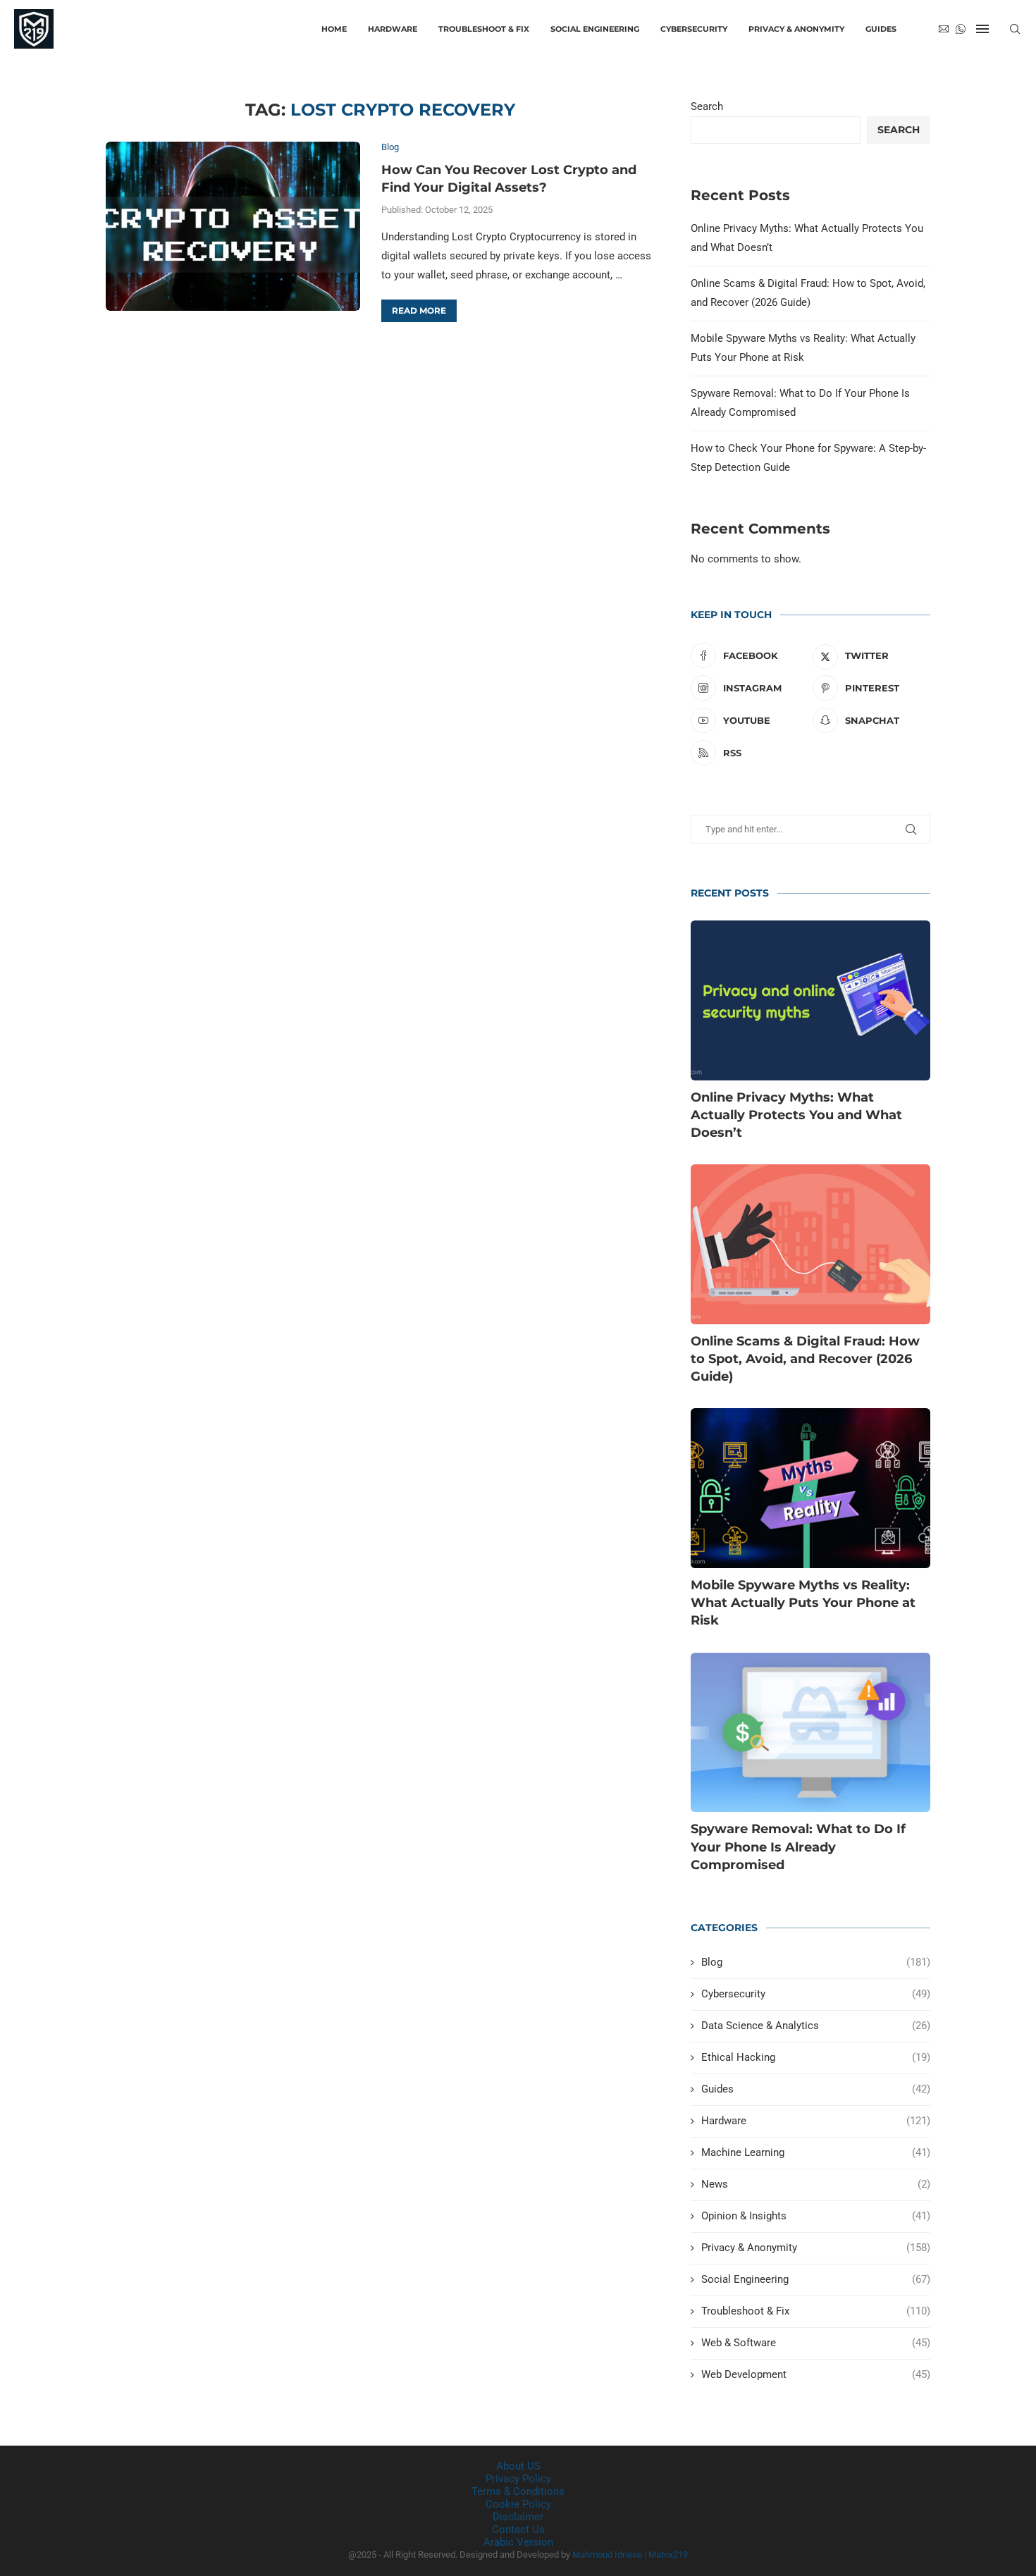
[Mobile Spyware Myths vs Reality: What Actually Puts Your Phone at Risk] (810, 1488)
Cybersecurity (694, 29)
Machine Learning (816, 2152)
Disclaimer (518, 2517)
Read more (419, 310)
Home (334, 29)
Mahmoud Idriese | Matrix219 (630, 2555)
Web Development (816, 2374)
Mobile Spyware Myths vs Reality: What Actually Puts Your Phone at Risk (803, 1603)
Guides (881, 29)
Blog (816, 1962)
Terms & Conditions (518, 2491)
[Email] (944, 29)
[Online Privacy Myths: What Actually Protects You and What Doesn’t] (810, 1000)
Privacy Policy (518, 2479)
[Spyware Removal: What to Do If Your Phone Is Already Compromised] (810, 1733)
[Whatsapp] (961, 29)
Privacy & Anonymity (796, 29)
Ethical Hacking (816, 2057)
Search (707, 106)
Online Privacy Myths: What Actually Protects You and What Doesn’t (796, 1115)
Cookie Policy (518, 2504)
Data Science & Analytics (816, 2026)
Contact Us (518, 2529)
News (816, 2184)
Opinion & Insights (816, 2216)
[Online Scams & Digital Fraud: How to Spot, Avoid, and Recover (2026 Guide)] (810, 1244)
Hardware (393, 29)
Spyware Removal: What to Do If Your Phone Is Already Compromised (798, 1847)
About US (518, 2466)
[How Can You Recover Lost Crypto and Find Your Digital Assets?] (233, 226)
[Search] (1015, 29)
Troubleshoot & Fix (484, 29)
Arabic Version (518, 2542)
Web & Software (816, 2343)
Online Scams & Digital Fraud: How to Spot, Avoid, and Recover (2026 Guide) (805, 1359)
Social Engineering (595, 29)
